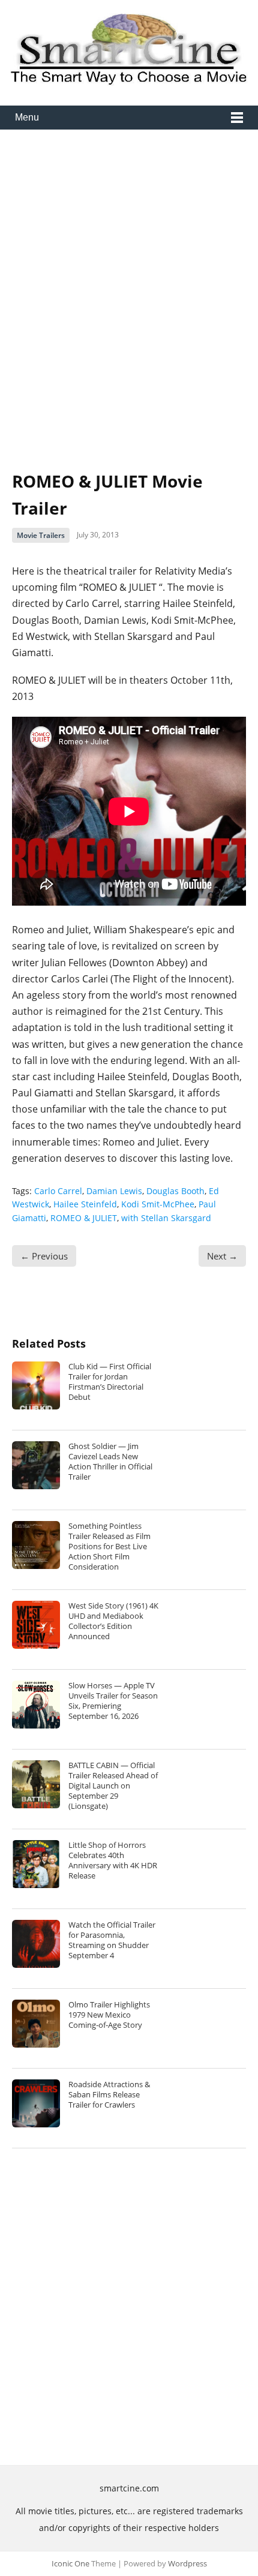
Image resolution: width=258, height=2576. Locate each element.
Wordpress (187, 2563)
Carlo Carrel (58, 1191)
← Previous (44, 1256)
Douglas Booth (175, 1191)
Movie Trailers (41, 535)
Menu (27, 117)
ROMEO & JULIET (84, 1218)
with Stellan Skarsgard (166, 1218)
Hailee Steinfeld (85, 1204)
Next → (222, 1256)
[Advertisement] (129, 291)
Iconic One (70, 2563)
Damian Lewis (114, 1191)
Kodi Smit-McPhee (158, 1204)
